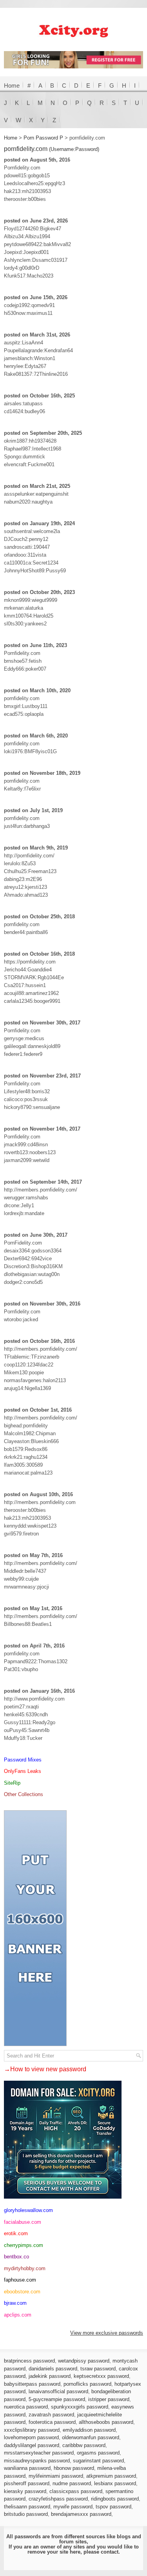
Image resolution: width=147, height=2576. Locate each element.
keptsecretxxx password (101, 2376)
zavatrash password (51, 2415)
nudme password (72, 2483)
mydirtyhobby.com (25, 2268)
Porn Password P (43, 138)
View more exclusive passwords (107, 2333)
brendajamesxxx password (81, 2514)
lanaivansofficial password (58, 2391)
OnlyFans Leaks (23, 1771)
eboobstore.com (22, 2292)
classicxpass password (76, 2491)
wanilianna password (27, 2468)
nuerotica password (26, 2407)
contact (110, 2552)
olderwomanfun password (91, 2437)
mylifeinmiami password (56, 2476)
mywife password (73, 2507)
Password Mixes (23, 1760)
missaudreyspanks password (37, 2461)
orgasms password (98, 2453)
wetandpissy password (84, 2361)
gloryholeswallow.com (28, 2210)
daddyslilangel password (32, 2445)
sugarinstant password (98, 2461)
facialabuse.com (23, 2222)
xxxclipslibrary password (32, 2430)
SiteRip (12, 1783)
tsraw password (98, 2369)
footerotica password (52, 2422)
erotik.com (16, 2233)
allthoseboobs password (106, 2422)
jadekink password (50, 2376)
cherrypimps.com (24, 2245)
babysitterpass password (32, 2384)
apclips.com (18, 2315)
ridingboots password (115, 2499)
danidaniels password (53, 2369)
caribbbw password (84, 2445)
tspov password (113, 2507)
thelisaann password (27, 2507)
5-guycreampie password (57, 2399)
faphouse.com (20, 2280)
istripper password (109, 2399)
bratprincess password (29, 2361)
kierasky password (25, 2491)
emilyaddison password (89, 2430)
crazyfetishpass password (58, 2499)
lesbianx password (115, 2483)
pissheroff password (27, 2483)
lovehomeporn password (31, 2437)
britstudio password (26, 2514)
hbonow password (74, 2468)
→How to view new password (45, 2069)
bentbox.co (16, 2257)
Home (12, 85)
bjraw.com (15, 2303)
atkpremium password (111, 2476)
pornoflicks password (87, 2384)
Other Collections (24, 1794)
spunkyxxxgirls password (80, 2407)
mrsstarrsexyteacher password (39, 2453)
